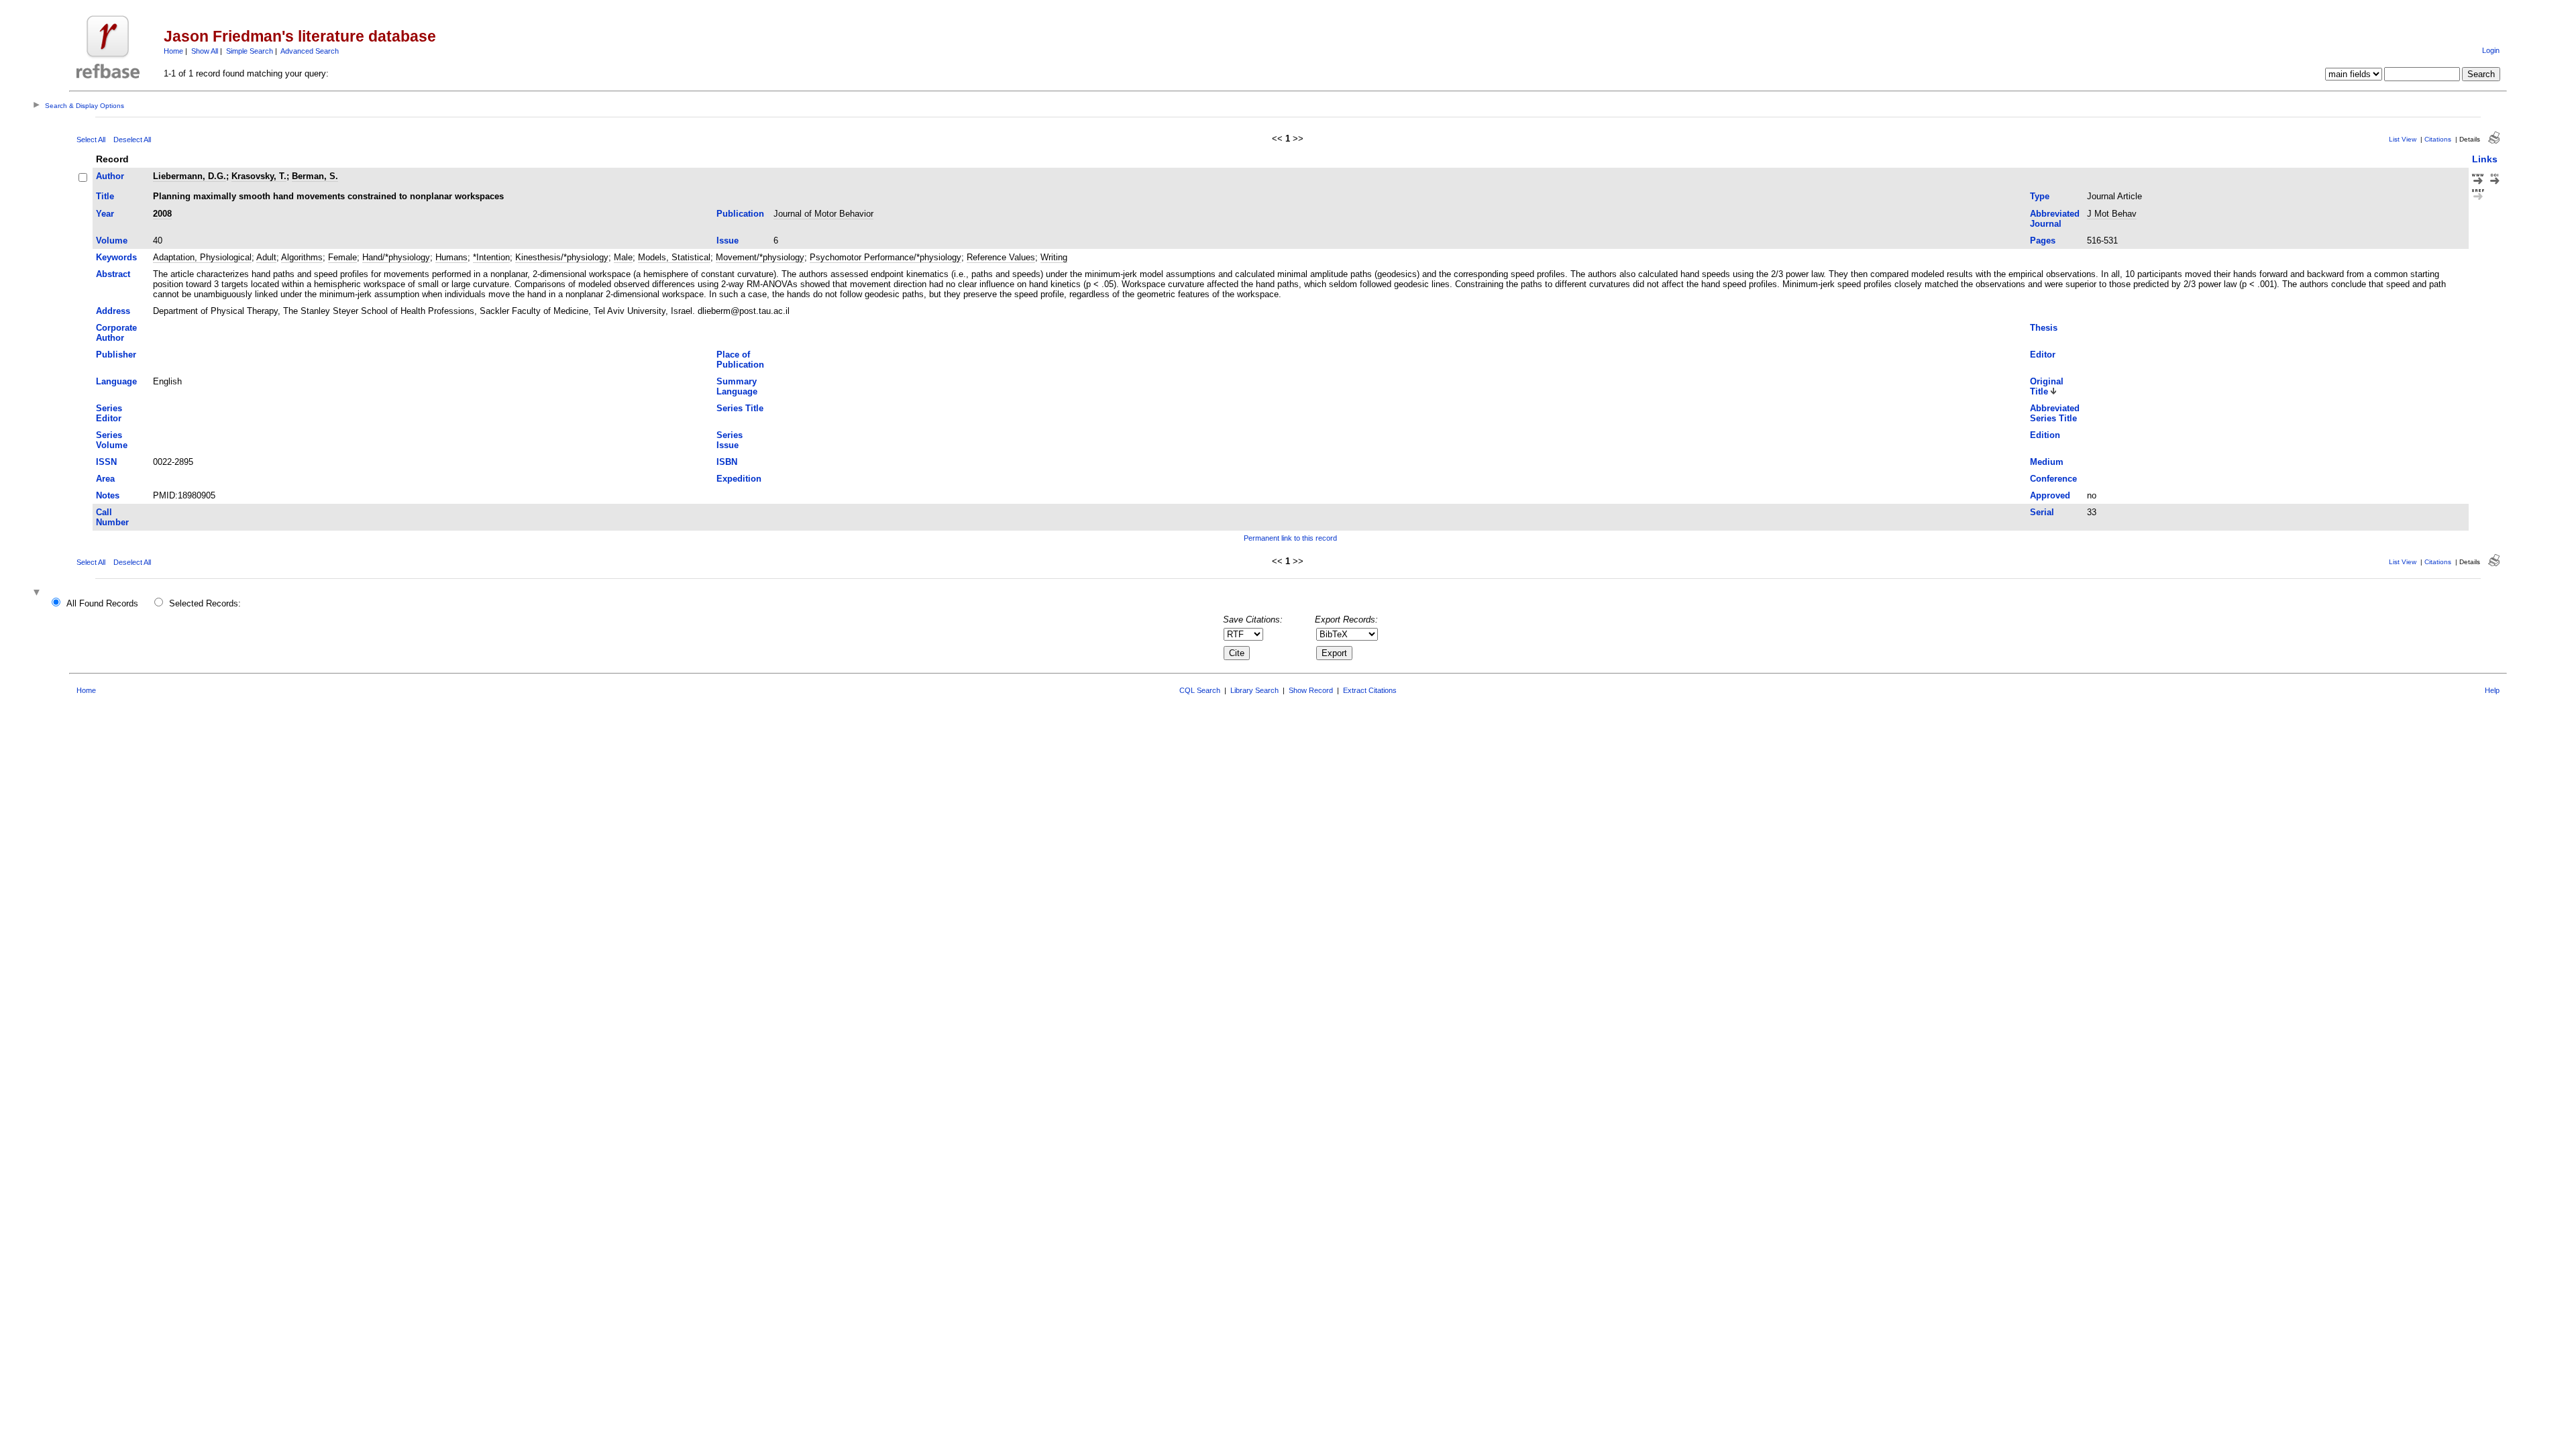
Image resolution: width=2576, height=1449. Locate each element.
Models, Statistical (674, 257)
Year (105, 214)
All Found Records (102, 603)
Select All (91, 140)
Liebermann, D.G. (190, 176)
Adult (266, 257)
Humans (451, 257)
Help (2492, 690)
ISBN (727, 462)
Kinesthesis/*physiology (562, 257)
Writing (1054, 257)
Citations (2438, 139)
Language (116, 381)
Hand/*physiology (396, 257)
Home (173, 51)
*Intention (491, 257)
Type (2040, 196)
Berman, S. (315, 176)
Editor (2043, 355)
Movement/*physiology (760, 257)
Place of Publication (740, 360)
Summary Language (737, 386)
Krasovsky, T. (259, 176)
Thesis (2044, 328)
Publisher (116, 355)
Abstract (113, 274)
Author (110, 176)
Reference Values (1001, 257)
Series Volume (112, 440)
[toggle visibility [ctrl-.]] (38, 593)
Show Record (1311, 690)
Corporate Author (116, 333)
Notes (108, 495)
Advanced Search (310, 51)
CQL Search (1200, 690)
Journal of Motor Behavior (823, 214)
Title (105, 196)
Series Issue (730, 440)
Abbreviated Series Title (2055, 413)
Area (105, 479)
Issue (728, 240)
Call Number (112, 517)
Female (342, 257)
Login (2491, 50)
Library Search (1254, 690)
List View (2403, 139)
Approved (2050, 495)
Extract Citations (1370, 690)
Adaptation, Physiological (202, 257)
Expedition (739, 479)
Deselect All (132, 140)
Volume (112, 240)
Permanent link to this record (1290, 538)
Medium (2047, 462)
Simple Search (250, 51)
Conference (2053, 479)
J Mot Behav (2112, 214)
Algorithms (302, 257)
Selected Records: (205, 603)
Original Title (2047, 386)
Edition (2045, 435)
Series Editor (109, 413)
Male (623, 257)
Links (2485, 159)
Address (113, 311)
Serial (2042, 512)
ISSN (106, 462)
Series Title (740, 408)
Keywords (116, 257)
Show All (205, 51)
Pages (2043, 240)
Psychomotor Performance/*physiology (885, 257)
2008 (162, 214)
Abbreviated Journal (2055, 219)
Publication (740, 214)
